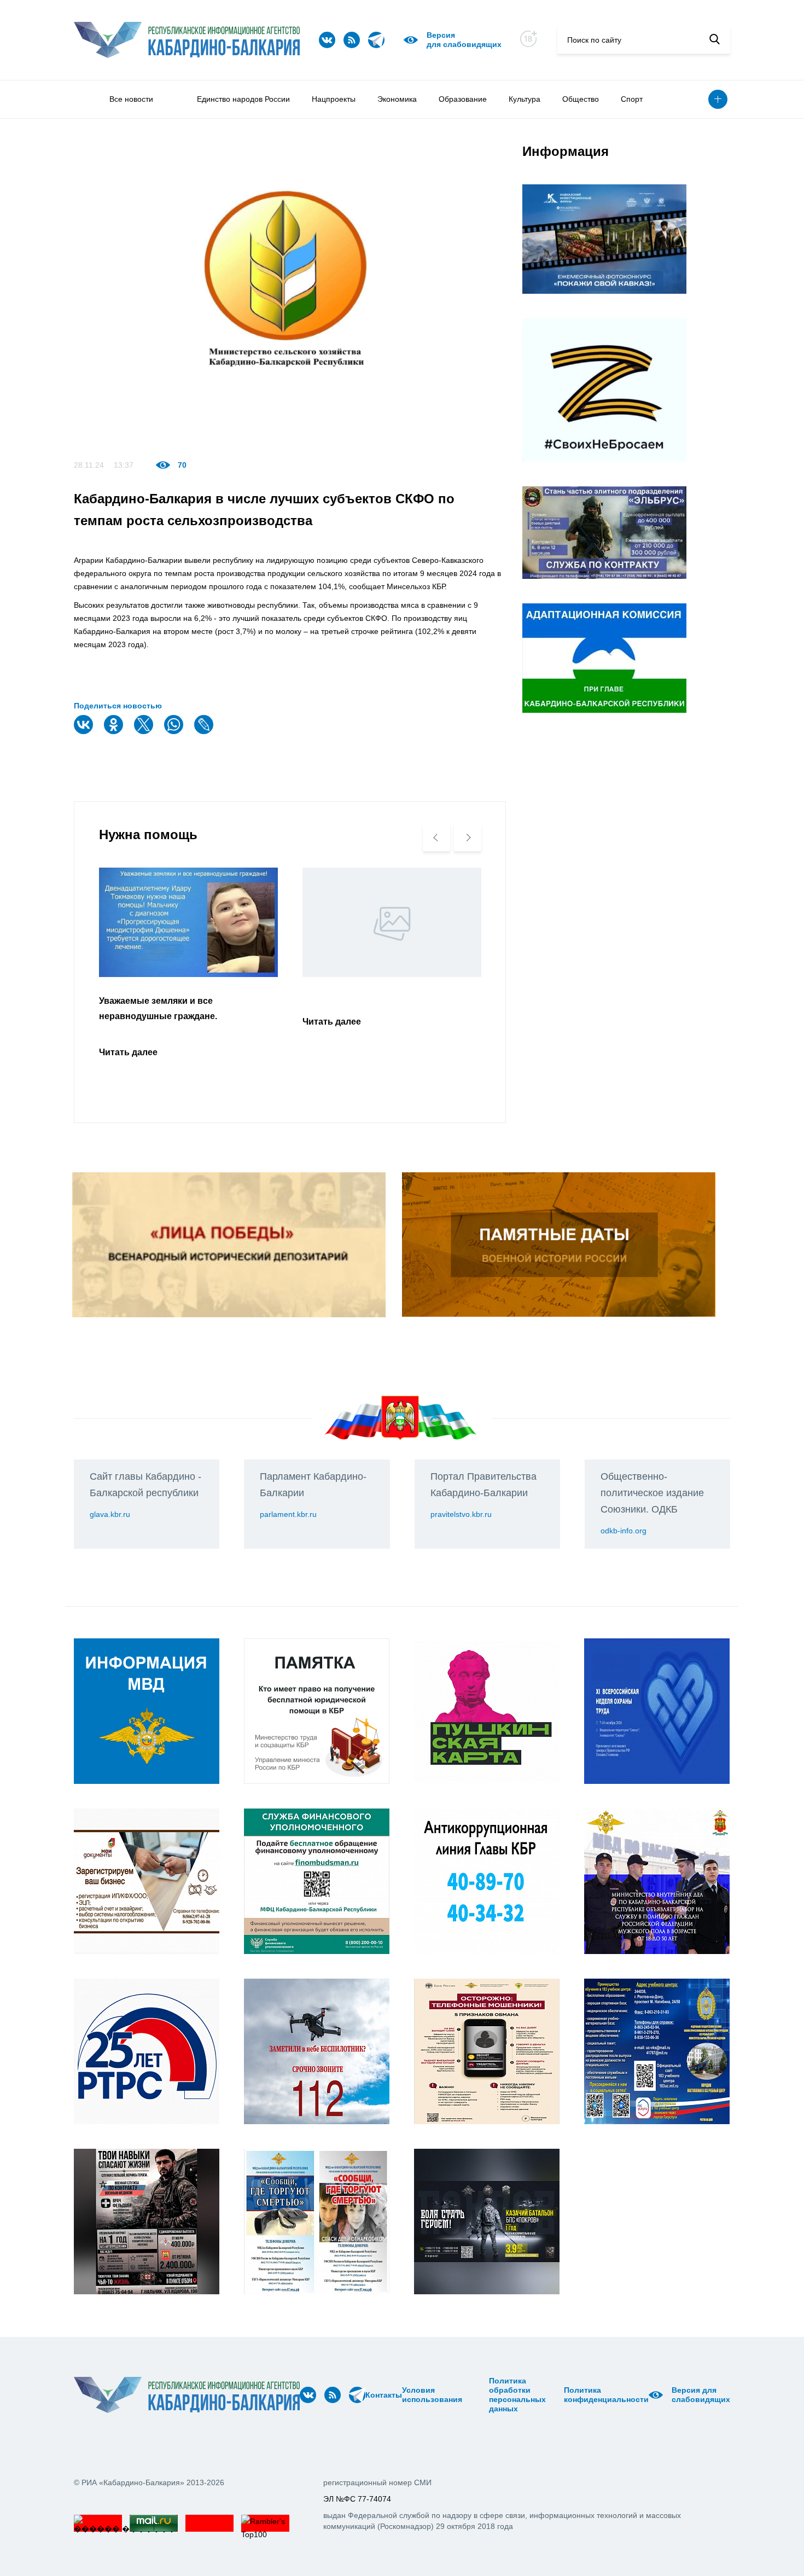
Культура (525, 99)
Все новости (131, 99)
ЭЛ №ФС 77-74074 (357, 2499)
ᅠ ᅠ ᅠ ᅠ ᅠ (466, 2395)
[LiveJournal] (205, 732)
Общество (581, 99)
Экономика (397, 99)
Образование (463, 99)
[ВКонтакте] (85, 732)
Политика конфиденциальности (606, 2395)
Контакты (384, 2395)
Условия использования (432, 2395)
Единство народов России (243, 99)
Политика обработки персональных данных (517, 2395)
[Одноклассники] (115, 732)
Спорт (632, 99)
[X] (145, 732)
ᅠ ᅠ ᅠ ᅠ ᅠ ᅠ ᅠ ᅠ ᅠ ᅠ (479, 2395)
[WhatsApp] (175, 732)
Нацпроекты (334, 99)
